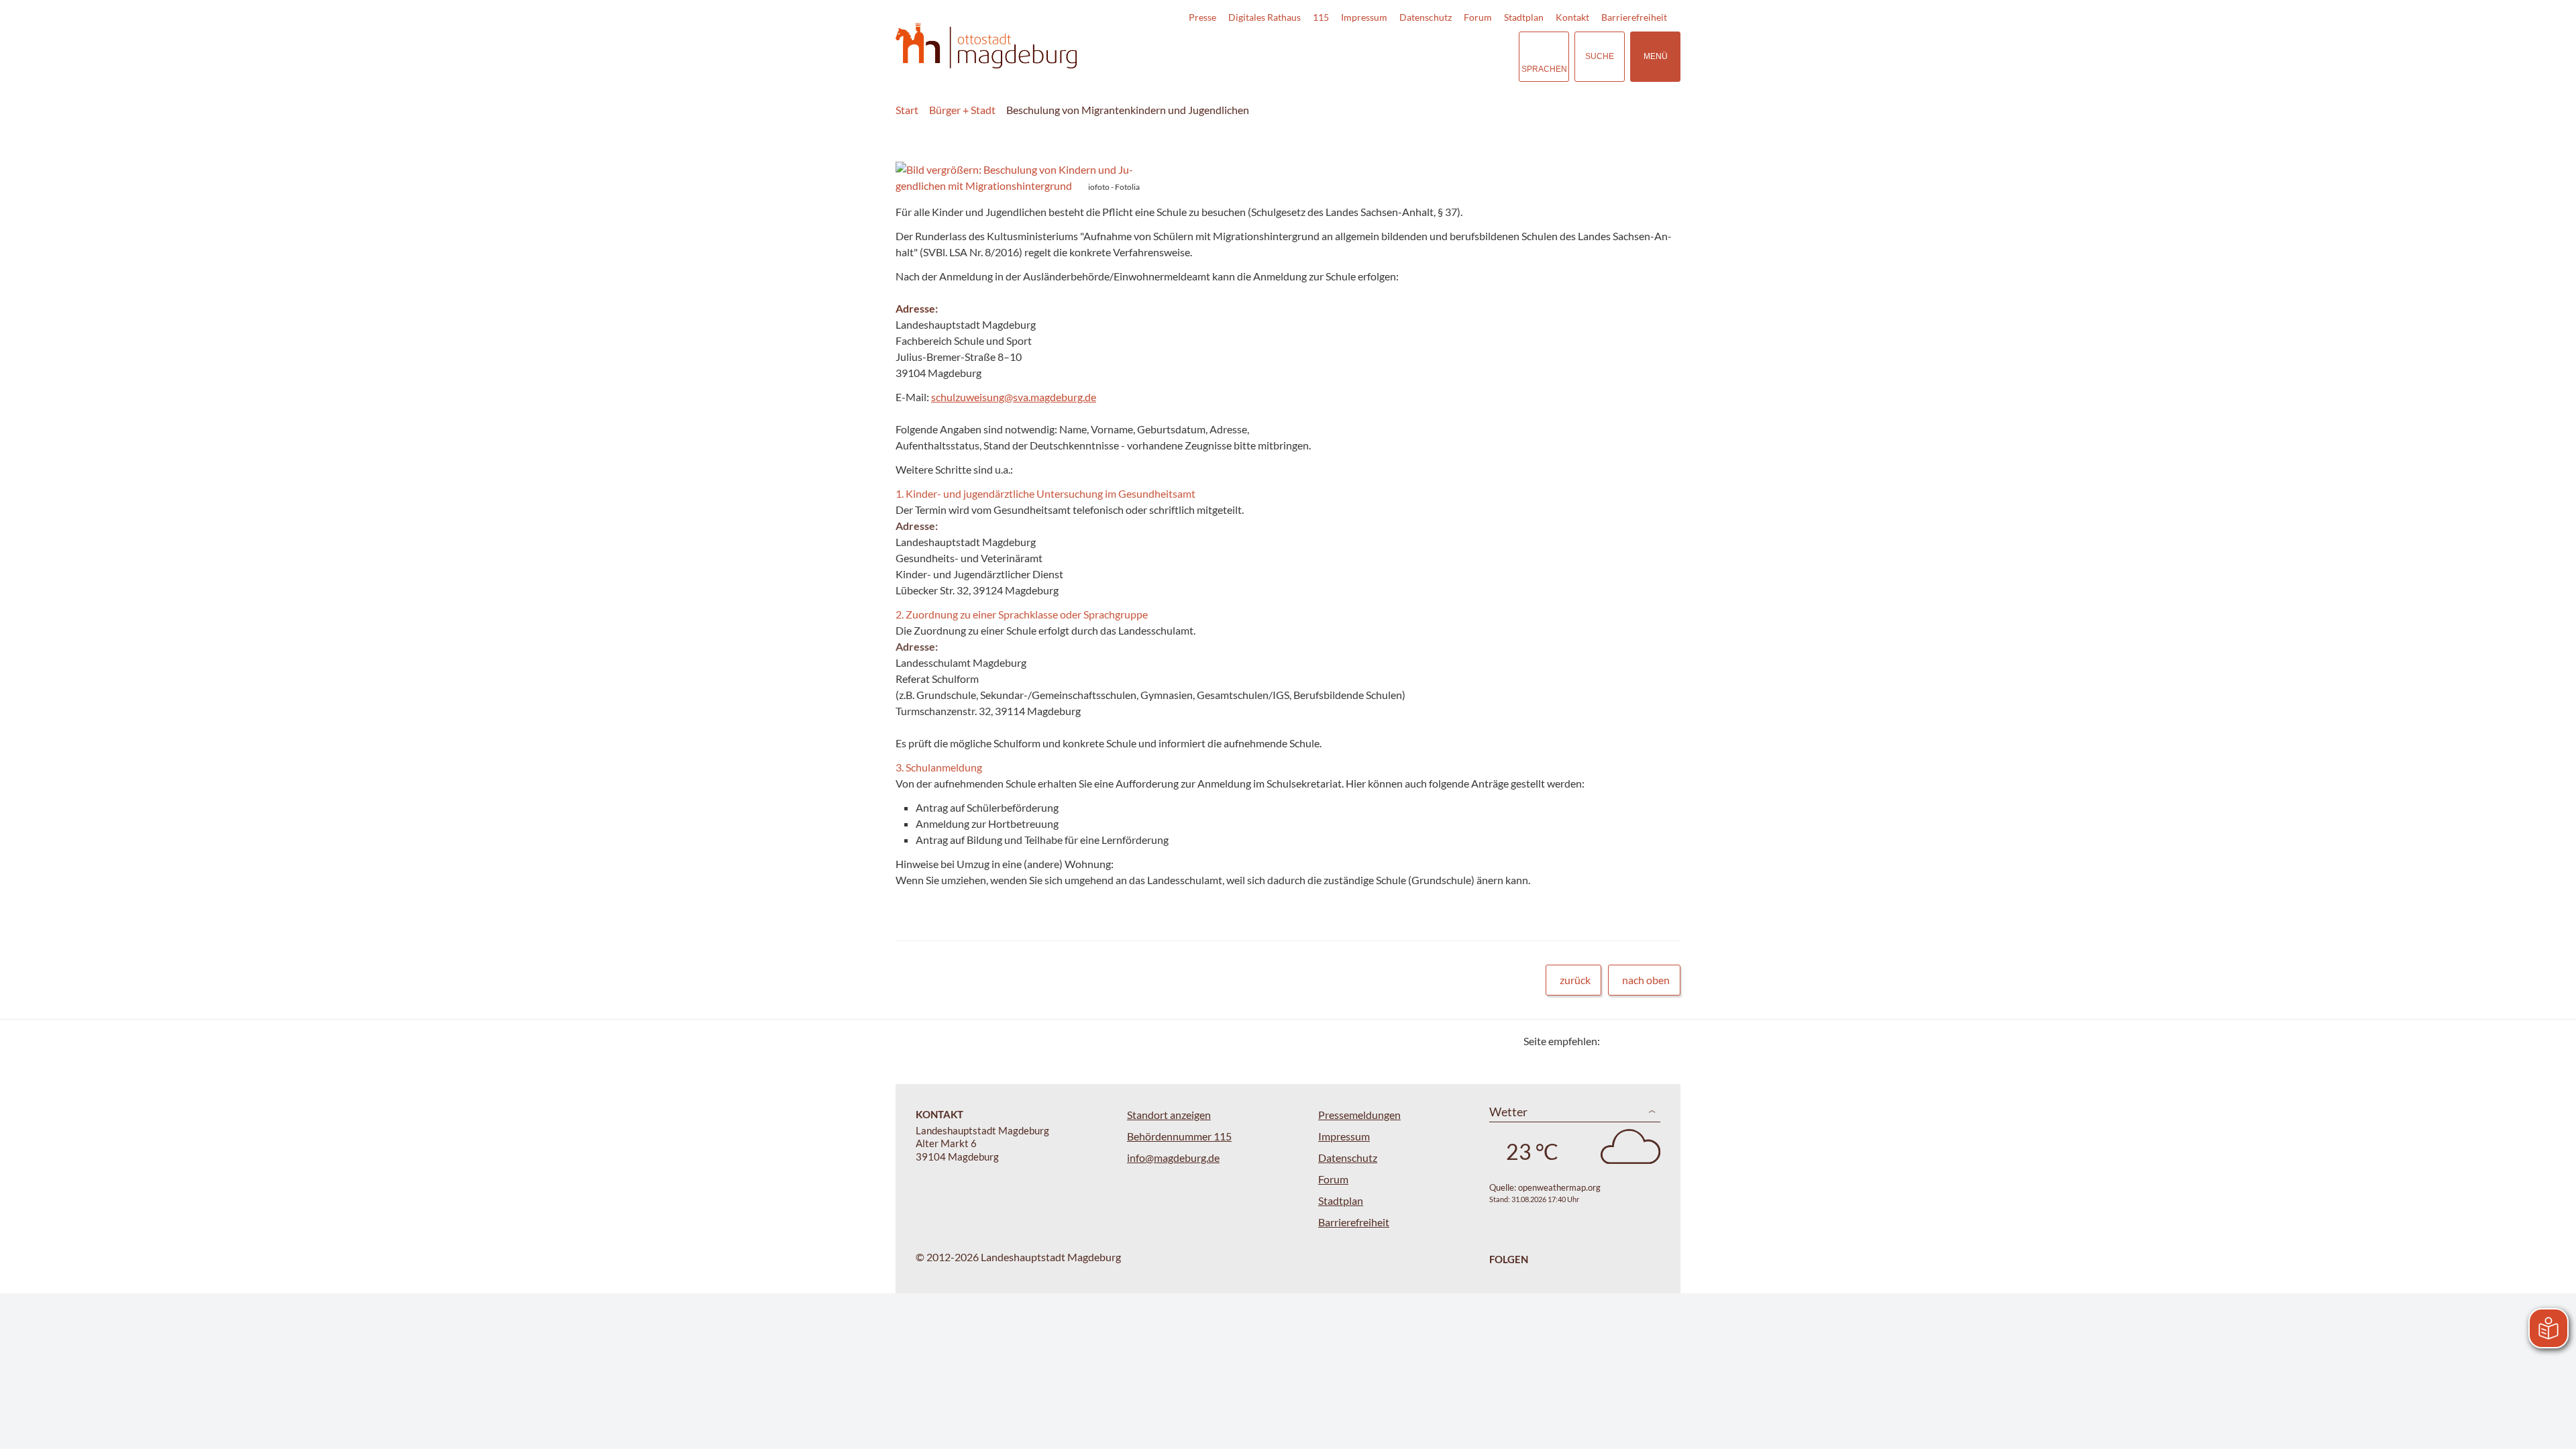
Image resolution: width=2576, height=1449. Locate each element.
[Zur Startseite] (986, 46)
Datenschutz (1426, 17)
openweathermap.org (1559, 1187)
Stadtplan (1524, 17)
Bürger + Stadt (962, 110)
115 (1321, 17)
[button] (1019, 178)
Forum (1478, 17)
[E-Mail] (1649, 1041)
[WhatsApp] (1665, 1041)
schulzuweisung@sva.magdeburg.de (1014, 397)
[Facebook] (1632, 1041)
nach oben (1646, 980)
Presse (1202, 17)
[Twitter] (1615, 1041)
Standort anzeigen (1169, 1115)
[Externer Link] (1415, 56)
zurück (1575, 980)
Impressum (1364, 17)
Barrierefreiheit (1634, 17)
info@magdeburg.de (1173, 1158)
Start (907, 110)
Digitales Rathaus (1265, 17)
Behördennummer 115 (1179, 1136)
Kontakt (1572, 17)
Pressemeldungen (1359, 1115)
